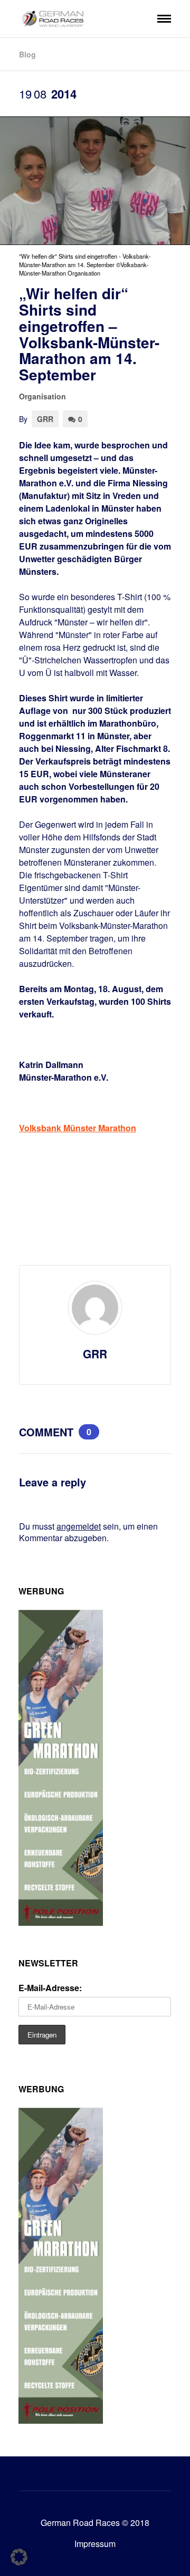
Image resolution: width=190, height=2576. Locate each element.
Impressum (95, 2544)
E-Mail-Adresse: (50, 1988)
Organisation (42, 396)
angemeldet (79, 1526)
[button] (19, 2557)
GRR (45, 419)
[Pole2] (61, 1922)
